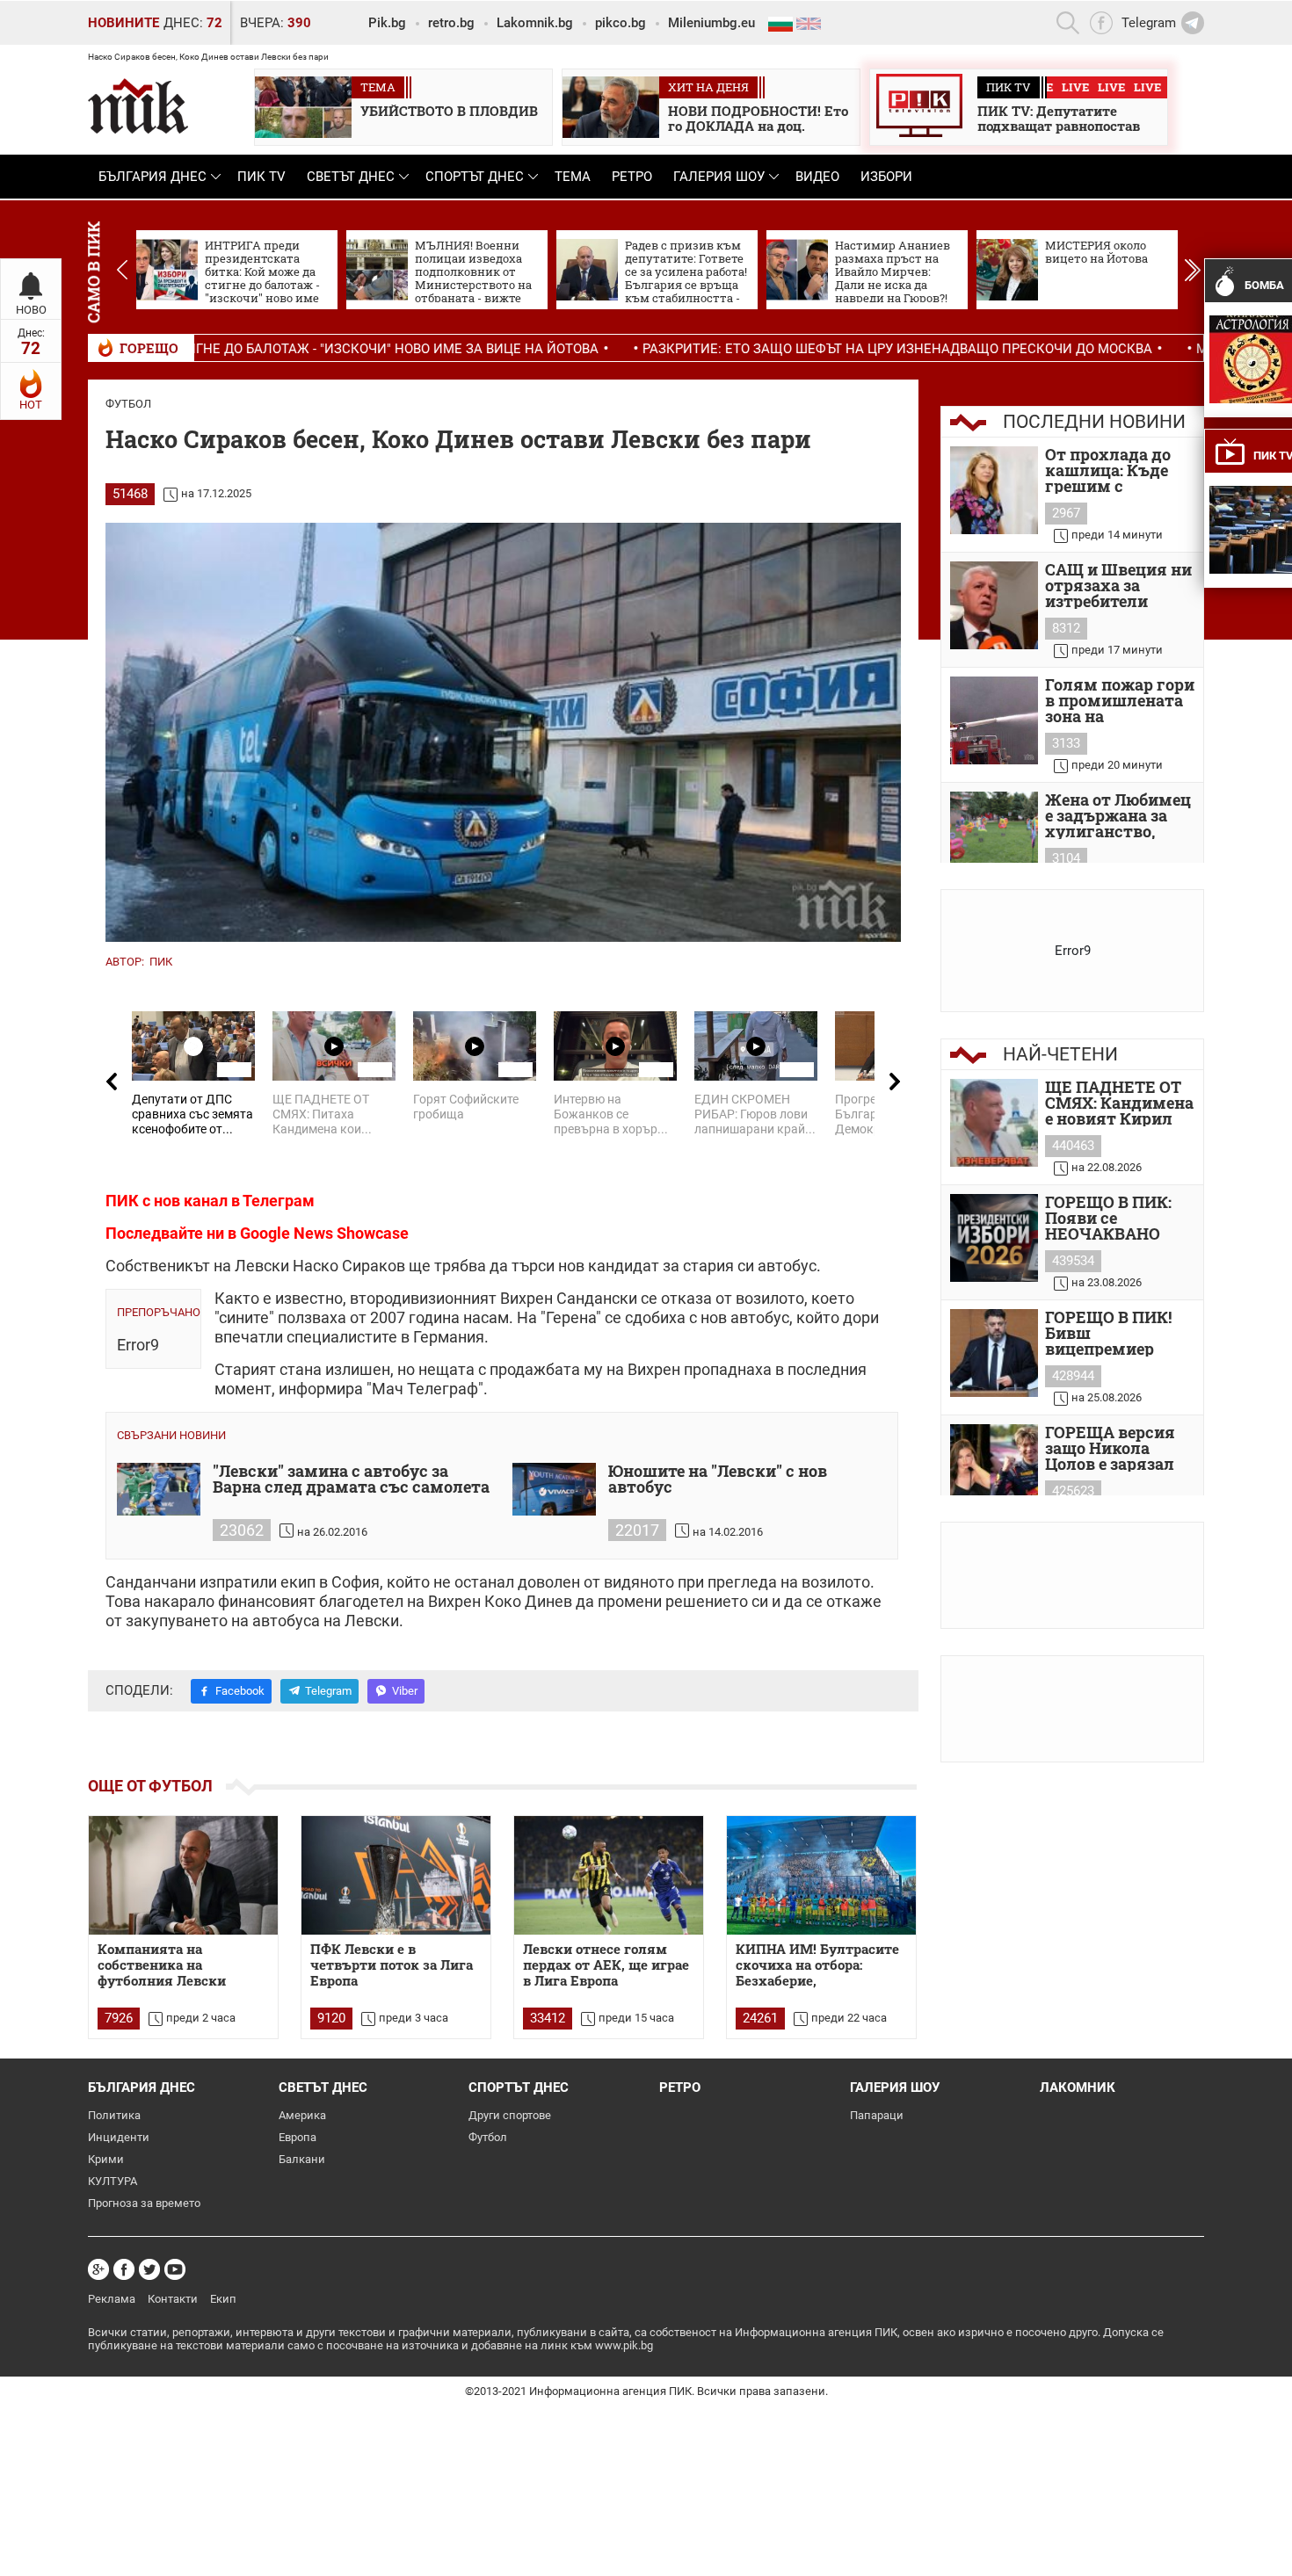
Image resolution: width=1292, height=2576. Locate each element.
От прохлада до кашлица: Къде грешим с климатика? (1108, 470)
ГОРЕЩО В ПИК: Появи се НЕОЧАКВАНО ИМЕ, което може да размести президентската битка (1114, 1218)
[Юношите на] (554, 1489)
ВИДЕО (817, 177)
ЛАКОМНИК (1078, 2088)
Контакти (173, 2299)
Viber (405, 1691)
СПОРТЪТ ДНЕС (475, 177)
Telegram (328, 1691)
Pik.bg (387, 23)
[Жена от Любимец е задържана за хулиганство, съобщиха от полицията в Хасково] (994, 836)
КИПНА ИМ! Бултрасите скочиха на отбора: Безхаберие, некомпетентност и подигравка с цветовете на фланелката (817, 1965)
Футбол (128, 404)
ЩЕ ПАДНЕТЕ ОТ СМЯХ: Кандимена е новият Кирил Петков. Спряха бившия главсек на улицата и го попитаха (1119, 1103)
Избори (886, 177)
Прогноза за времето (144, 2203)
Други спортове (510, 2115)
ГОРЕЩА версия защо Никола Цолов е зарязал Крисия (1110, 1448)
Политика (114, 2115)
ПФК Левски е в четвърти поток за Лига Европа (392, 1965)
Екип (223, 2299)
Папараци (877, 2115)
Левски (262, 1266)
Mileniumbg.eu (711, 23)
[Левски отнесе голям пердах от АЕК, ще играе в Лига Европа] (609, 1875)
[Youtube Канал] (175, 2269)
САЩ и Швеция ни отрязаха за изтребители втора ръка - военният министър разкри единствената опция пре (1118, 585)
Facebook (240, 1691)
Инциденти (119, 2137)
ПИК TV (261, 177)
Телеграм (279, 1201)
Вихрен (526, 1298)
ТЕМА (573, 177)
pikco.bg (621, 23)
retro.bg (451, 23)
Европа (298, 2137)
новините (123, 23)
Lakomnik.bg (535, 23)
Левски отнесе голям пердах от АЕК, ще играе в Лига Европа (606, 1965)
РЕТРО (632, 177)
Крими (106, 2159)
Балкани (302, 2159)
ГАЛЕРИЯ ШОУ (719, 177)
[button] (1192, 270)
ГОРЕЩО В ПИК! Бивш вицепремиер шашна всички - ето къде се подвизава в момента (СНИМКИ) (1111, 1333)
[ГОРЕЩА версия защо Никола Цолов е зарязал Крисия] (994, 1468)
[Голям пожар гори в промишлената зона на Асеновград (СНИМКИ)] (994, 720)
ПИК (161, 962)
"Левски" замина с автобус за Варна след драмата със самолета (351, 1480)
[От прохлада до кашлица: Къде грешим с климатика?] (994, 490)
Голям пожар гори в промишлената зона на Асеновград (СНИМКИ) (1120, 700)
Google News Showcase (324, 1233)
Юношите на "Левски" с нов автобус (718, 1480)
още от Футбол (150, 1786)
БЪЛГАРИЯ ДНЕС (152, 177)
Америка (302, 2115)
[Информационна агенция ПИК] (138, 106)
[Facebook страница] (124, 2269)
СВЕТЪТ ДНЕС (351, 177)
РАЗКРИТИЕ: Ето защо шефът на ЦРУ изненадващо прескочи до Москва (758, 349)
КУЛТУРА (113, 2181)
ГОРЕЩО (149, 348)
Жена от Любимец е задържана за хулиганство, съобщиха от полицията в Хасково (1118, 815)
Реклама (112, 2299)
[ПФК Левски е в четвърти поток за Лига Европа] (396, 1875)
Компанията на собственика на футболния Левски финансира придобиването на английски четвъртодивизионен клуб (170, 1965)
